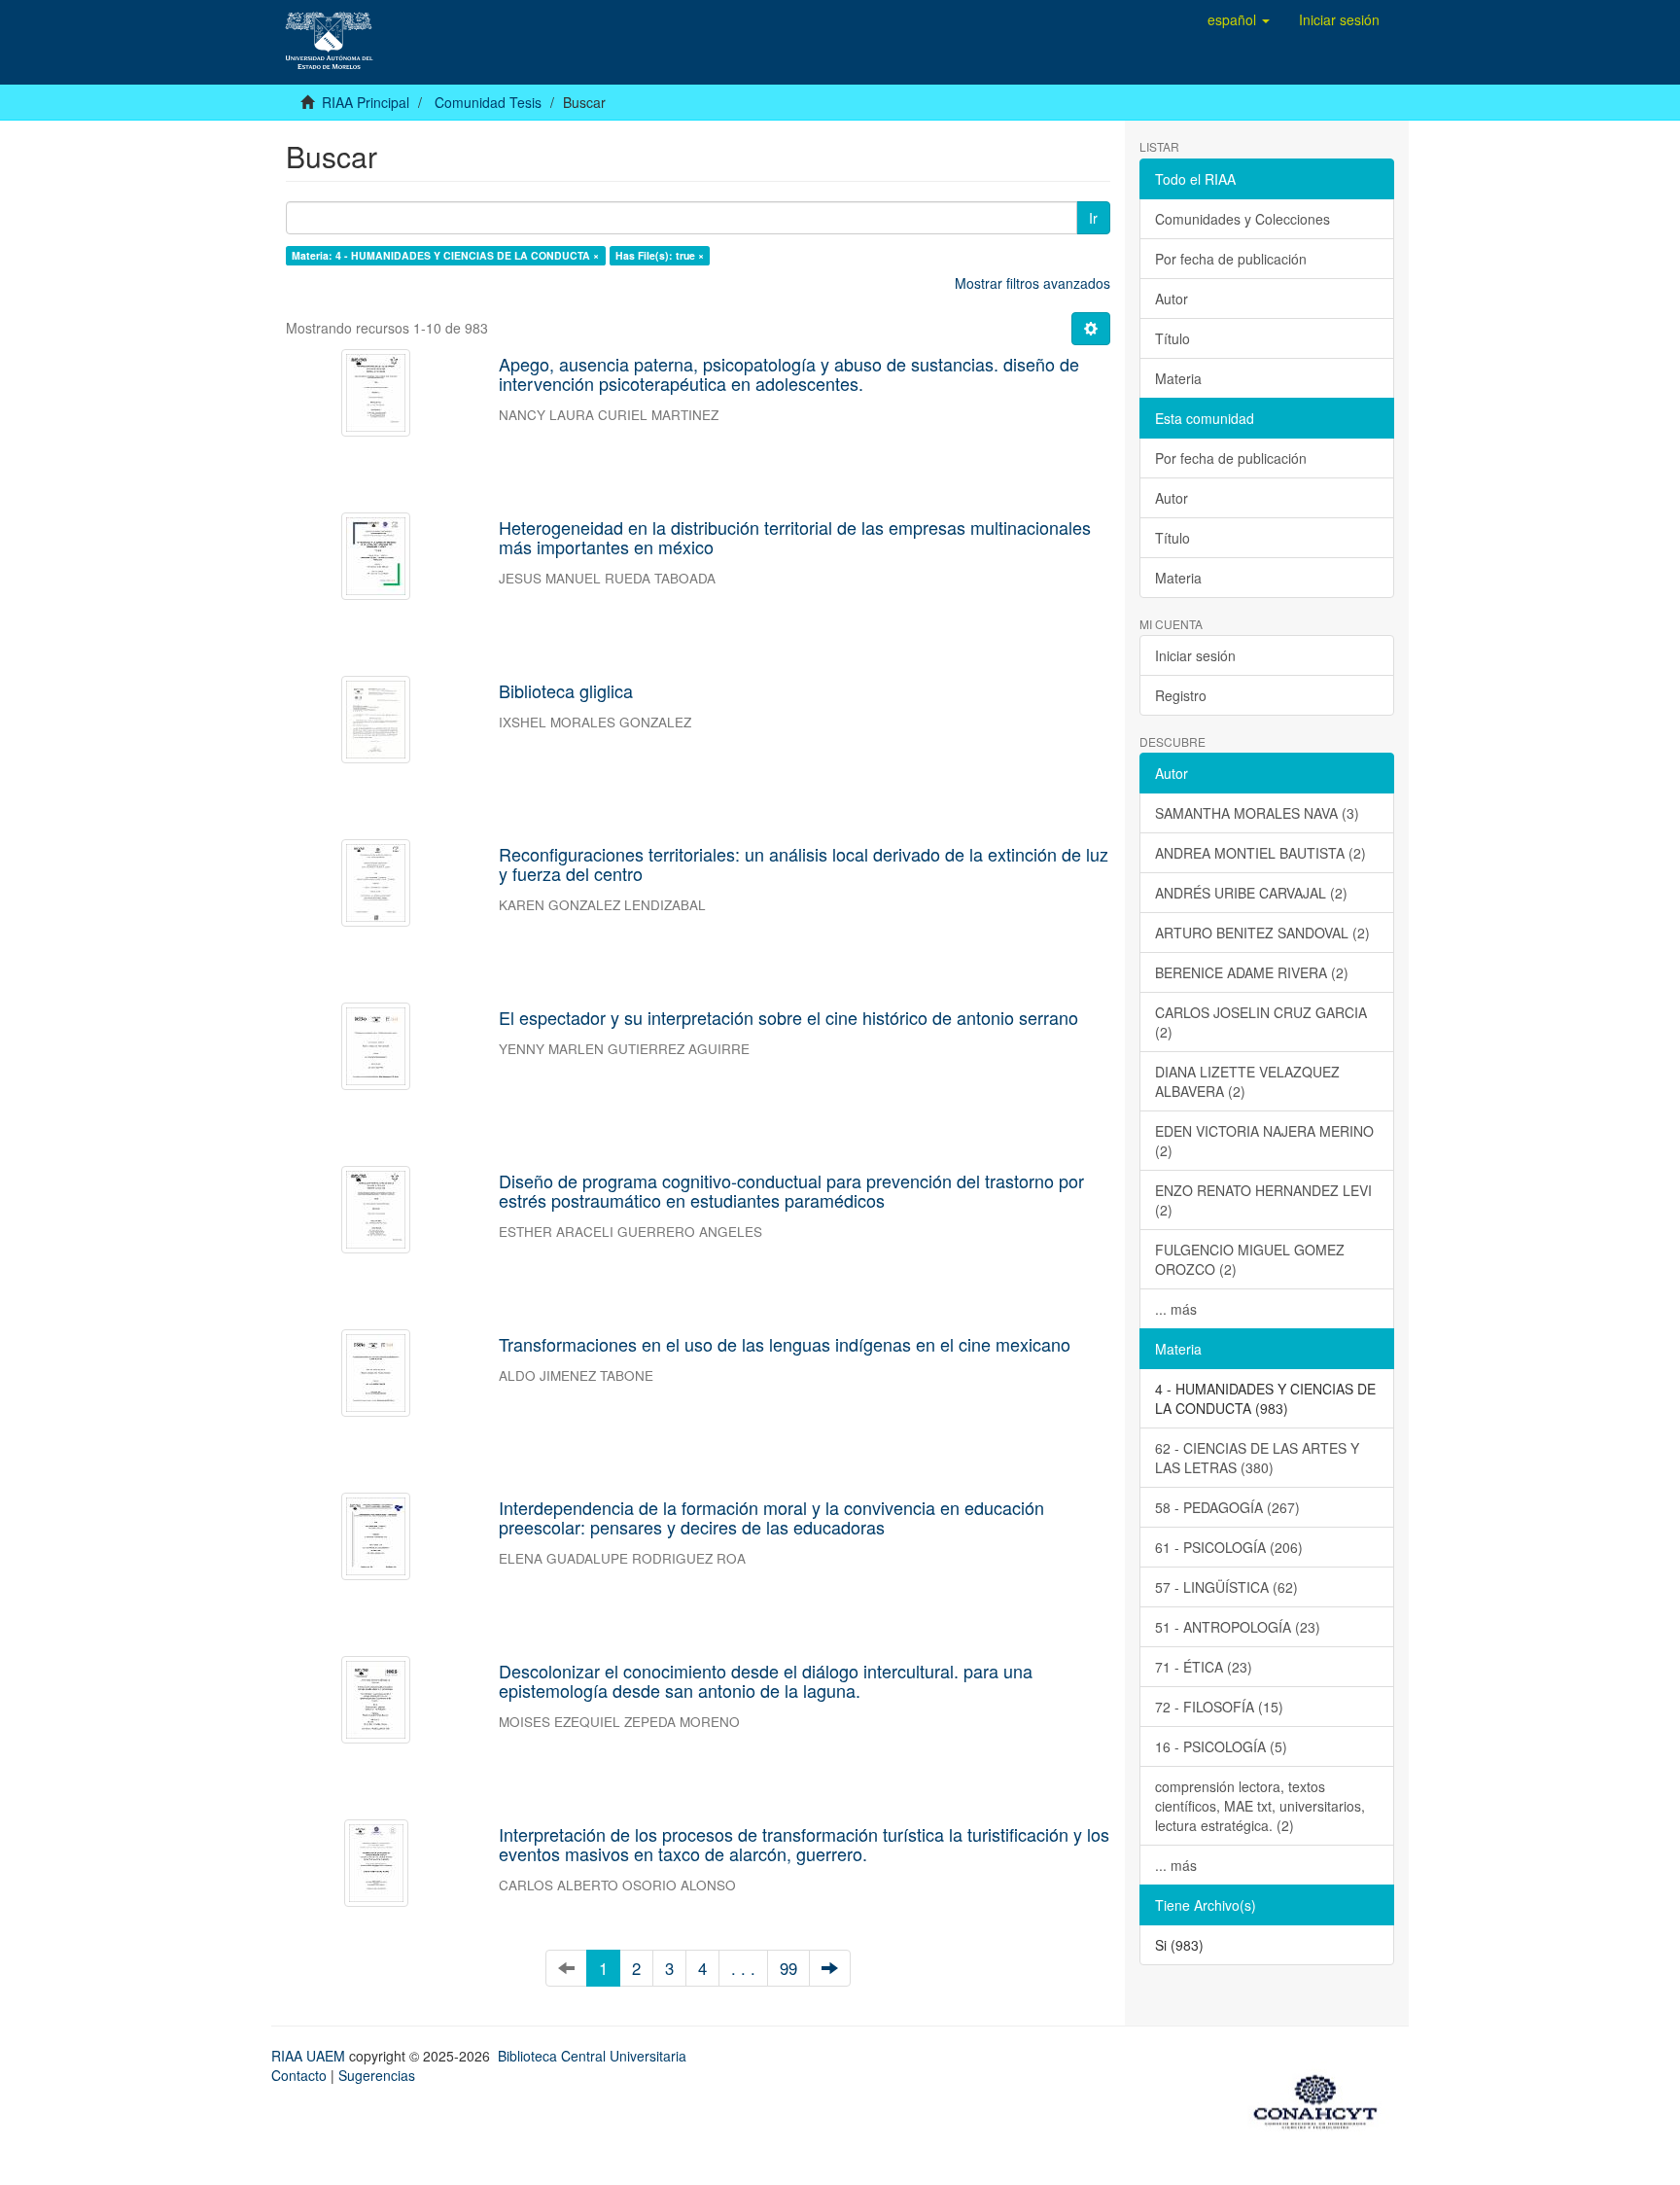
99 (788, 1968)
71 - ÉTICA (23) (1204, 1667)
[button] (1239, 19)
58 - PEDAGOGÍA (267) (1227, 1507)
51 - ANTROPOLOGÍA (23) (1238, 1627)
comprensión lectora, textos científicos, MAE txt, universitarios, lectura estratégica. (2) (1260, 1806)
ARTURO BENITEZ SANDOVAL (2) (1262, 933)
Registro (1181, 695)
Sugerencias (377, 2075)
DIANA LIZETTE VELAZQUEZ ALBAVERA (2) (1247, 1081)
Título (1172, 338)
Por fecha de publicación (1231, 259)
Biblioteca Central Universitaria (592, 2056)
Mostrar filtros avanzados (1032, 283)
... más (1176, 1309)
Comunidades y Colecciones (1242, 219)
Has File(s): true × (660, 255)
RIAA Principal (366, 102)
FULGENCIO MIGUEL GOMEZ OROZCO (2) (1250, 1259)
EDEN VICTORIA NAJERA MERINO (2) (1264, 1141)
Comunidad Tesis (488, 102)
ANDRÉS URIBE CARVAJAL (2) (1251, 893)
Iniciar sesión (1195, 655)
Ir (1093, 218)
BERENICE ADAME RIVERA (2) (1252, 972)
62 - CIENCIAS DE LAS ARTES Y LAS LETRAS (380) (1257, 1458)
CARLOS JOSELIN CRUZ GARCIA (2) (1261, 1022)
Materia (1178, 378)
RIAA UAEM (310, 2056)
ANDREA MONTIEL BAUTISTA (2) (1260, 853)
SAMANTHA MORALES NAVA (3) (1257, 813)
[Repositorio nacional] (1321, 2098)
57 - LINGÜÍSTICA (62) (1226, 1587)
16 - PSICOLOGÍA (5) (1221, 1746)
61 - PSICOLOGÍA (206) (1229, 1547)
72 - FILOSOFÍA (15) (1219, 1707)
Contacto (299, 2075)
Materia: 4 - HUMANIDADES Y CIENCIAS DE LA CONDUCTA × (445, 255)
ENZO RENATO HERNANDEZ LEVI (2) (1263, 1200)
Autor (1172, 299)
